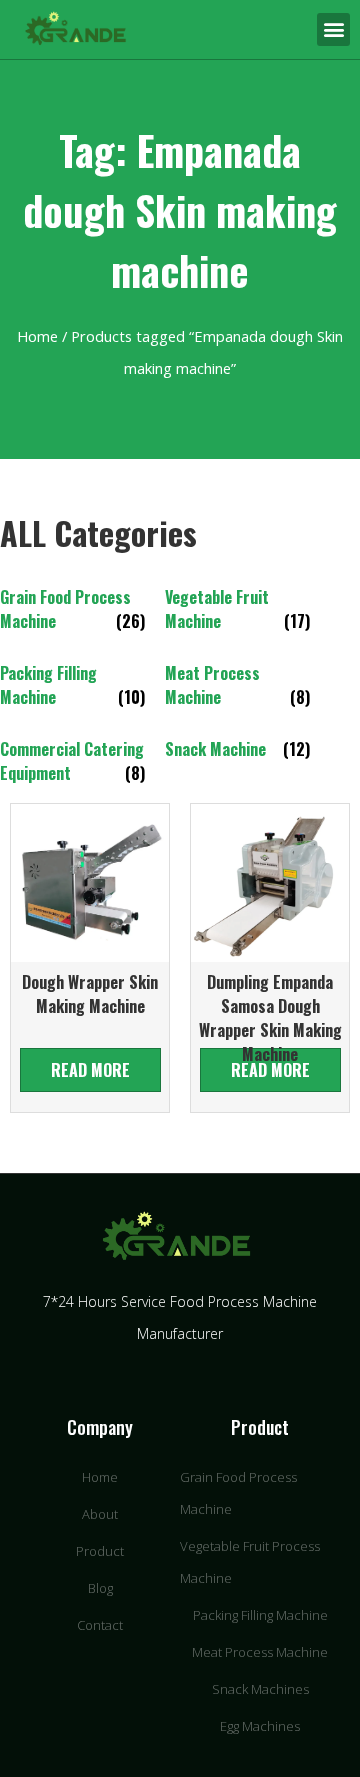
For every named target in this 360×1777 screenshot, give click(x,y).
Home (37, 336)
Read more (90, 1070)
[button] (333, 29)
